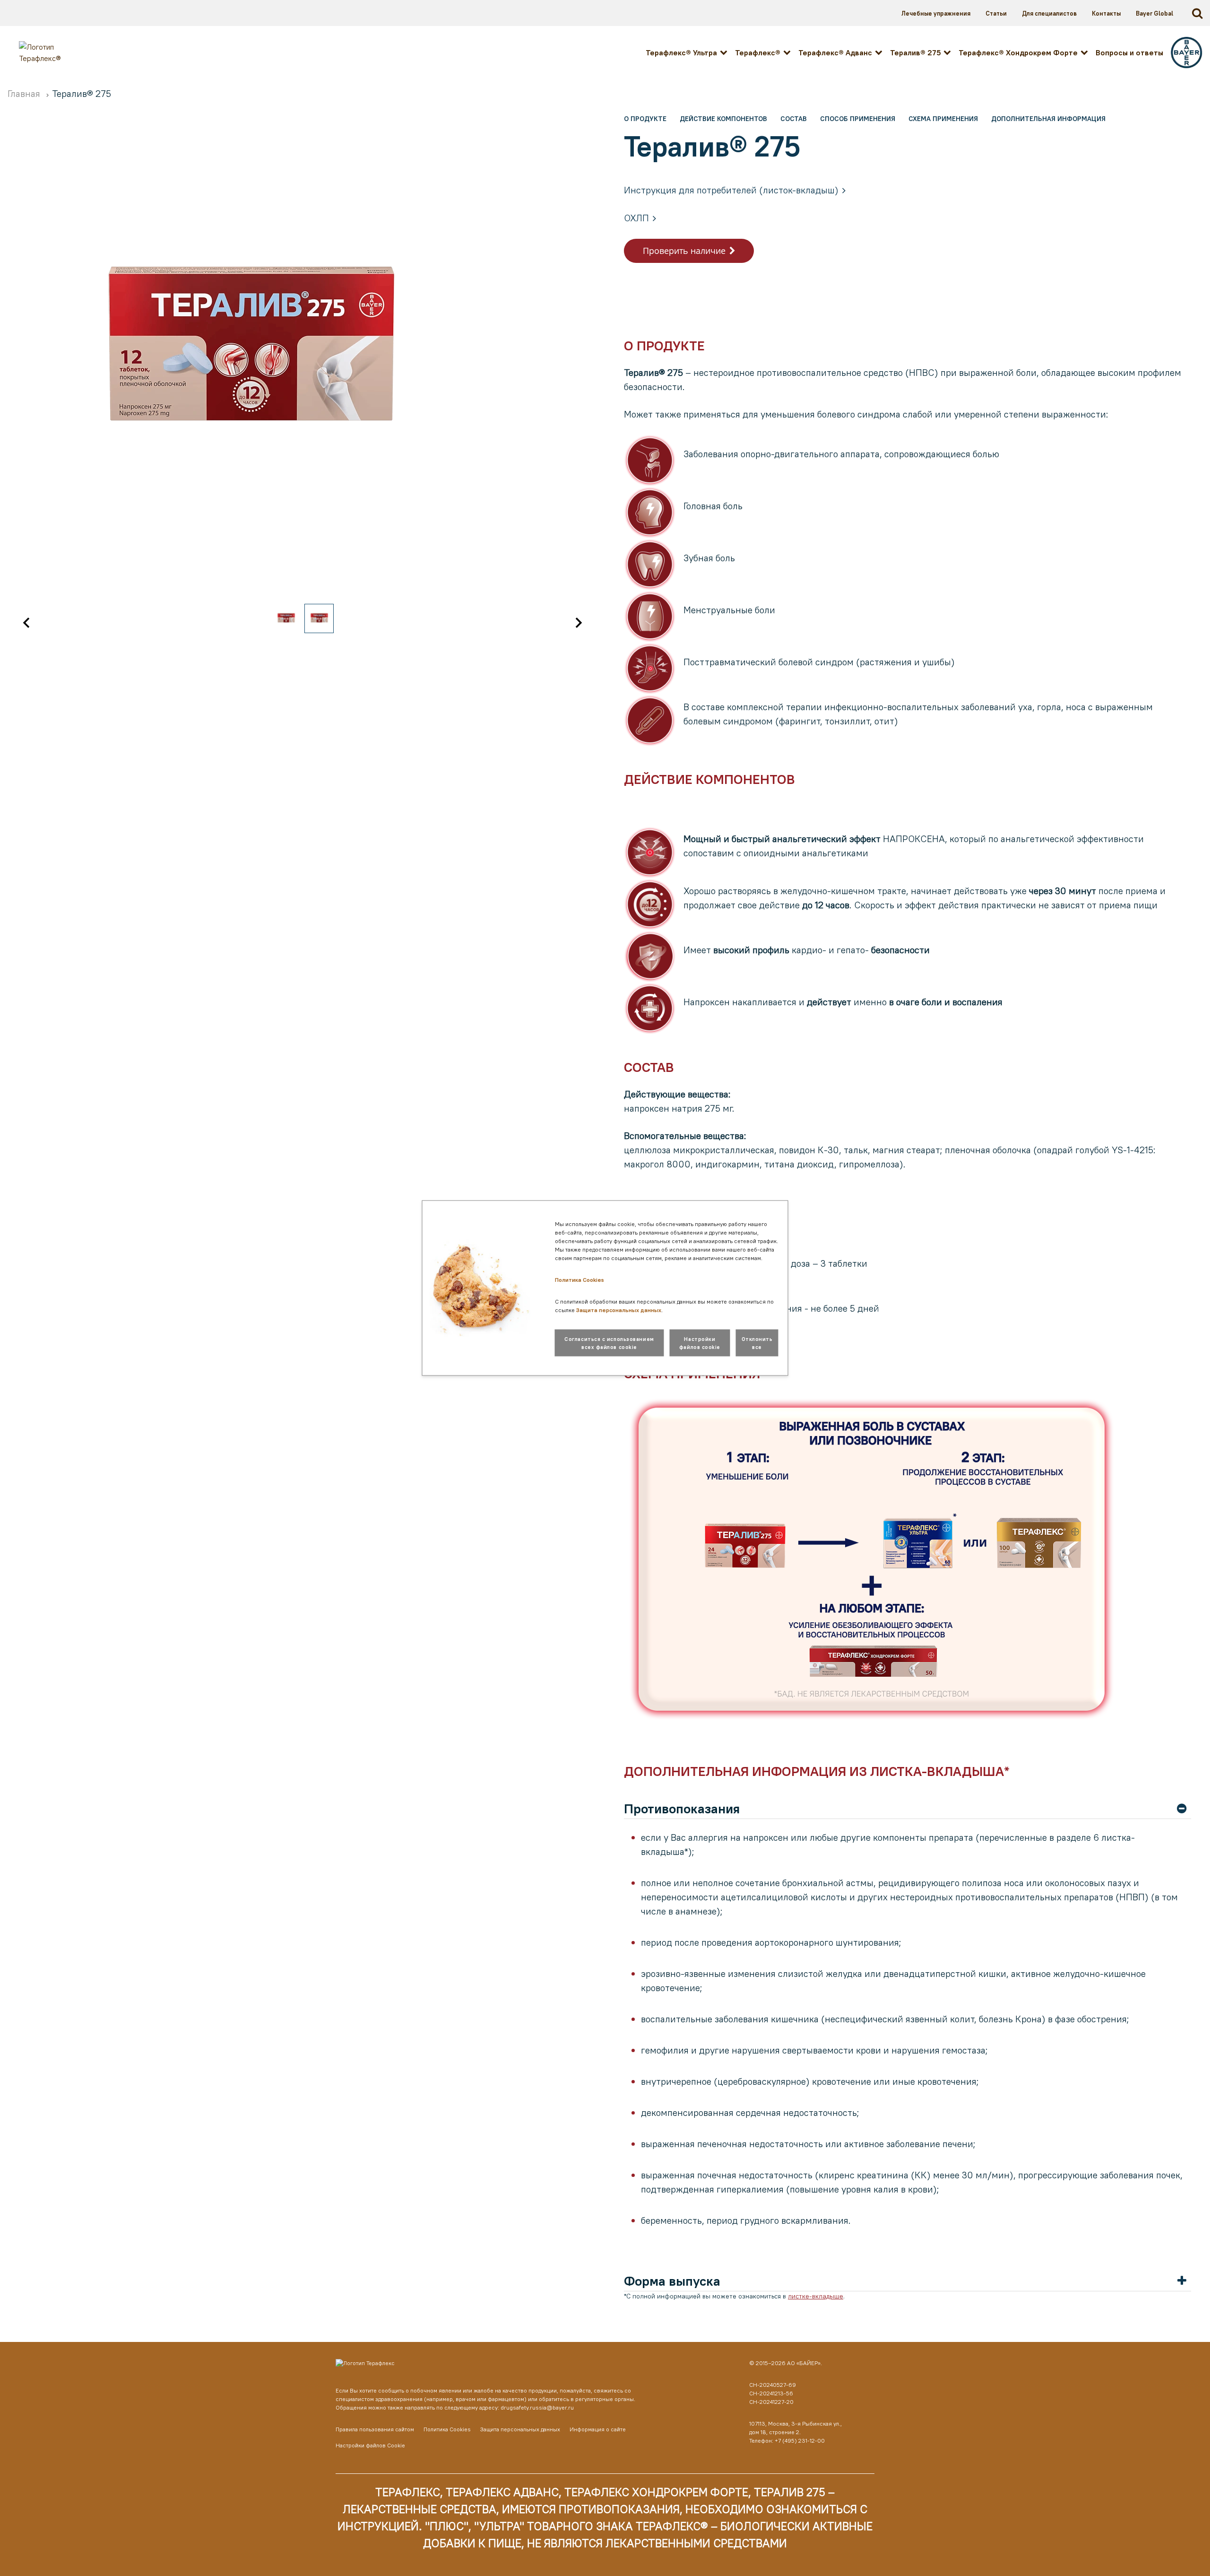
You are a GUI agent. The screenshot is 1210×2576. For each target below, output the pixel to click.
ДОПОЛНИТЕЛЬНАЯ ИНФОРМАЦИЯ (1048, 119)
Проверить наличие (684, 251)
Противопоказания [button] (682, 1809)
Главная (25, 93)
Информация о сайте (598, 2429)
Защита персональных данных (520, 2429)
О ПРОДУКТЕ (645, 119)
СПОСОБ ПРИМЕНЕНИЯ (858, 119)
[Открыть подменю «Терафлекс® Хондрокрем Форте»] (1084, 52)
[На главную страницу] (498, 2365)
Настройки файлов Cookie (370, 2445)
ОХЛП (636, 218)
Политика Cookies (447, 2429)
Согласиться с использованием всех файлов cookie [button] (609, 1343)
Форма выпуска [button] (672, 2281)
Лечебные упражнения (936, 13)
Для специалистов (1049, 13)
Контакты (1106, 13)
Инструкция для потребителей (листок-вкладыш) (731, 190)
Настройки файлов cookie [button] (700, 1343)
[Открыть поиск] (1199, 13)
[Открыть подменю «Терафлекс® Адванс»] (879, 52)
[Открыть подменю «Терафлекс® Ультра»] (724, 52)
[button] (26, 623)
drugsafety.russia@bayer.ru (537, 2407)
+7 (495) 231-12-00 (800, 2441)
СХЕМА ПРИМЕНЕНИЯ (943, 119)
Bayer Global (1154, 13)
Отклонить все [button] (757, 1343)
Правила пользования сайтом (375, 2429)
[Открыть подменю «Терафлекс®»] (787, 52)
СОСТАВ (794, 119)
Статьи (996, 13)
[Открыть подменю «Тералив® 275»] (947, 52)
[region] (302, 376)
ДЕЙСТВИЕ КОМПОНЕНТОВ (723, 119)
